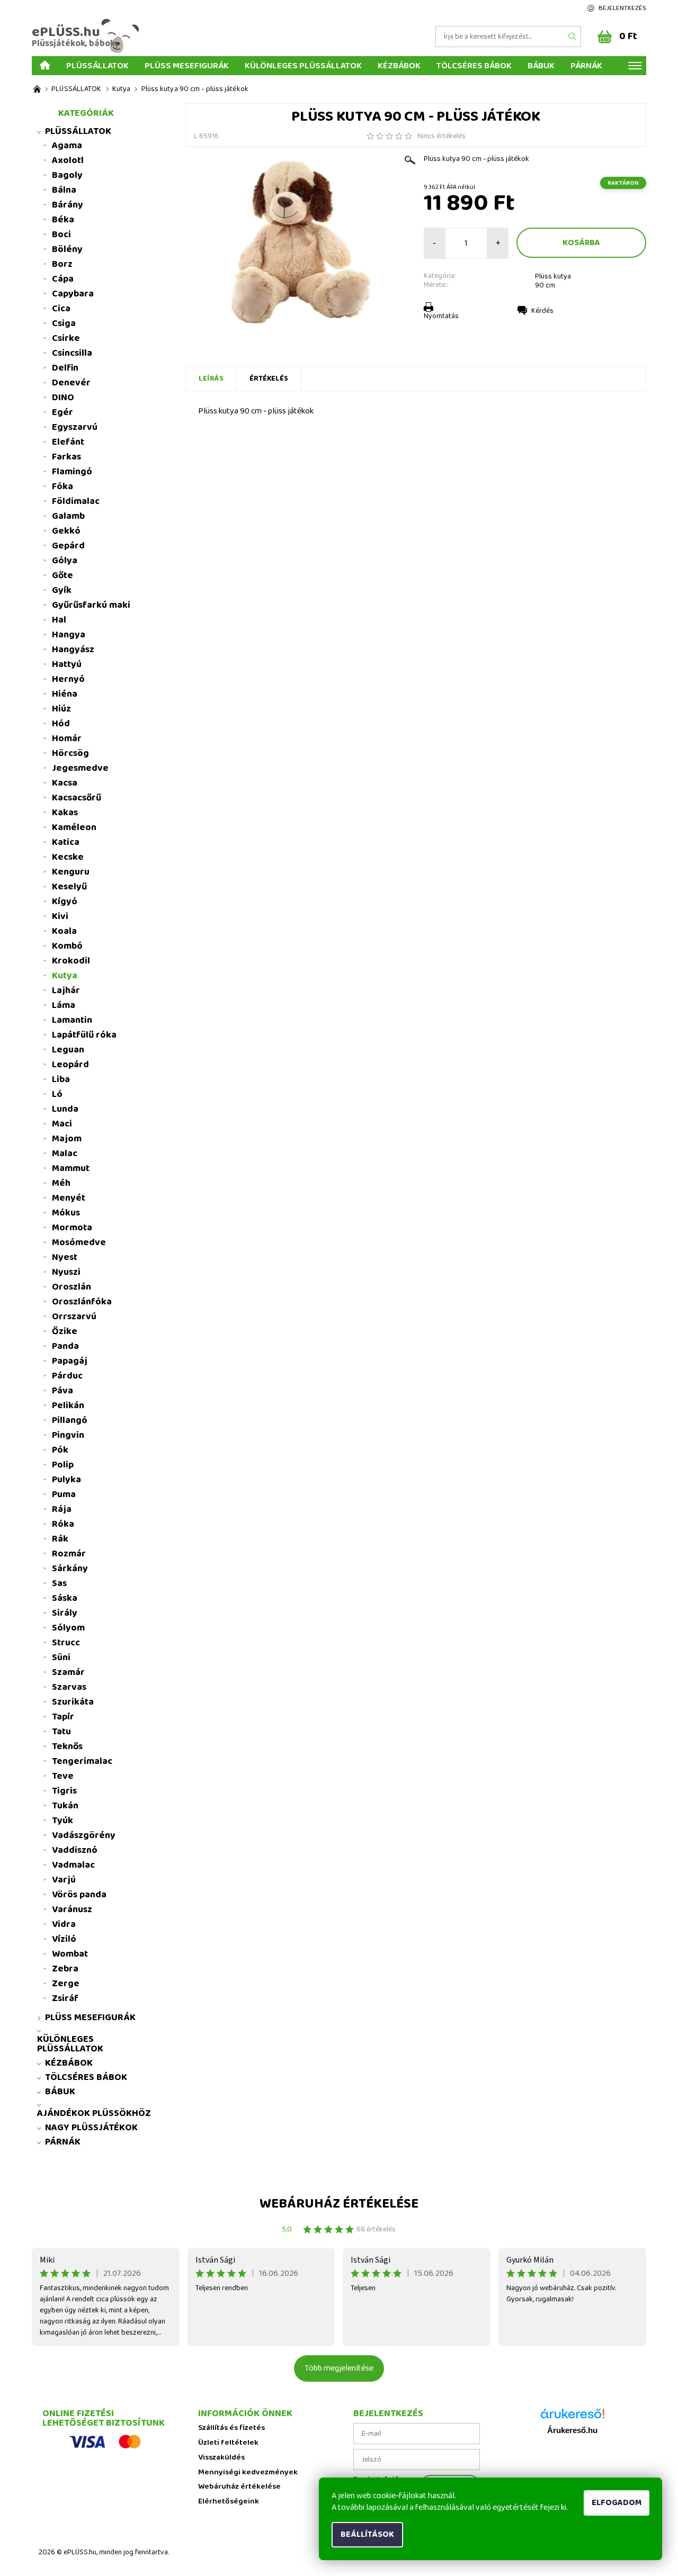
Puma (64, 1494)
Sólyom (68, 1628)
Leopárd (70, 1065)
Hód (61, 724)
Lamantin (72, 1020)
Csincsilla (72, 353)
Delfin (65, 368)
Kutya (65, 976)
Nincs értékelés (441, 136)
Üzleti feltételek (228, 2443)
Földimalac (76, 501)
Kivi (60, 916)
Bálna (64, 190)
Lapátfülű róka (84, 1035)
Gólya (65, 561)
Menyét (69, 1198)
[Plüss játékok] (37, 89)
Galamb (68, 516)
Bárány (68, 205)
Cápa (63, 279)
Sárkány (70, 1569)
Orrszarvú (74, 1317)
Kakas (65, 813)
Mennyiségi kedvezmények (248, 2473)
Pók (60, 1450)
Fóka (63, 487)
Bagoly (67, 175)
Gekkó (66, 531)
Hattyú (67, 664)
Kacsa (65, 783)
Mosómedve (79, 1242)
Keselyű (69, 887)
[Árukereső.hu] (573, 2417)
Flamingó (72, 472)
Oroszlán (72, 1287)
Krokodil (71, 961)
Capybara (73, 294)
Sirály (65, 1613)
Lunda (65, 1109)
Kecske (68, 857)
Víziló (64, 1939)
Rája (62, 1509)
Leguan (68, 1050)
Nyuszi (66, 1272)
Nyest (65, 1257)
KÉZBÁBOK (399, 65)
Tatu (61, 1732)
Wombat (70, 1954)
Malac (65, 1154)
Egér (63, 412)
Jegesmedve (80, 768)
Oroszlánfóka (82, 1302)
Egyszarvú (75, 427)
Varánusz (72, 1910)
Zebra (65, 1969)
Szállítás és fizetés (231, 2428)
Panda (65, 1346)
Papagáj (70, 1361)
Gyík (62, 590)
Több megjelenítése (339, 2368)
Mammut (71, 1168)
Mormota (72, 1228)
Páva (63, 1391)
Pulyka (66, 1480)
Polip (63, 1465)
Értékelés (269, 379)
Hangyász (73, 650)
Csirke (66, 338)
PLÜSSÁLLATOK (97, 65)
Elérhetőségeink (229, 2502)
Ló (57, 1094)
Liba (61, 1079)
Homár (67, 738)
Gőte (63, 575)
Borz (62, 264)
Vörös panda (79, 1895)
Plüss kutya (553, 276)
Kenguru (71, 872)
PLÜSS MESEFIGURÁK (187, 65)
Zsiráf (65, 1998)
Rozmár (69, 1554)
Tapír (63, 1717)
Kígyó (65, 902)
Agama (67, 146)
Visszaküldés (221, 2458)
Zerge (66, 1984)
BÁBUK (541, 65)
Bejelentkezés (622, 8)
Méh (61, 1183)
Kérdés (542, 311)
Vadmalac (73, 1865)
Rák (60, 1539)
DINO (63, 398)
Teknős (67, 1746)
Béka (63, 220)
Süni (61, 1658)
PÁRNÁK (586, 65)
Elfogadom (617, 2503)
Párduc (67, 1376)
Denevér (71, 383)
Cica (61, 309)
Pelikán (68, 1406)
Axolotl (68, 160)
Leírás (211, 379)
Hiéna (65, 694)
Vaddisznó (75, 1850)
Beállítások (367, 2534)
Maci (62, 1124)
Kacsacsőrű (77, 798)
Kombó (67, 946)
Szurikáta (73, 1702)
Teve (63, 1776)
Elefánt (68, 442)
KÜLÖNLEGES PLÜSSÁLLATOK (303, 65)
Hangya (69, 635)
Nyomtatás (441, 316)
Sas (59, 1583)
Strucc (66, 1643)
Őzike (65, 1331)
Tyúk (63, 1821)
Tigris (64, 1791)
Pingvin (68, 1435)
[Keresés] (573, 37)
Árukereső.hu (572, 2430)
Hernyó (68, 679)
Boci (61, 235)
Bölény (67, 249)
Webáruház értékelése (339, 2204)
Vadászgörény (84, 1835)
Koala (64, 931)
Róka (63, 1524)
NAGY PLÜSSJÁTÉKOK (91, 2128)
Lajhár (66, 990)
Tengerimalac (82, 1761)
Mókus (66, 1213)
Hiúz (61, 709)
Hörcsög (70, 753)
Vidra (64, 1924)
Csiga (64, 323)
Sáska (65, 1598)
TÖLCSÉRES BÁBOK (474, 65)
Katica (66, 842)
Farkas (66, 457)
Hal (59, 620)
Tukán (65, 1806)
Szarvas (69, 1687)
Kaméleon (74, 827)
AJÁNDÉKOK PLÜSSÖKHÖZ (94, 2113)
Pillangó (70, 1420)
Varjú (64, 1880)
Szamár (68, 1672)
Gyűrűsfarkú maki (91, 605)
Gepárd (68, 546)
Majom (67, 1139)
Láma (64, 1005)
